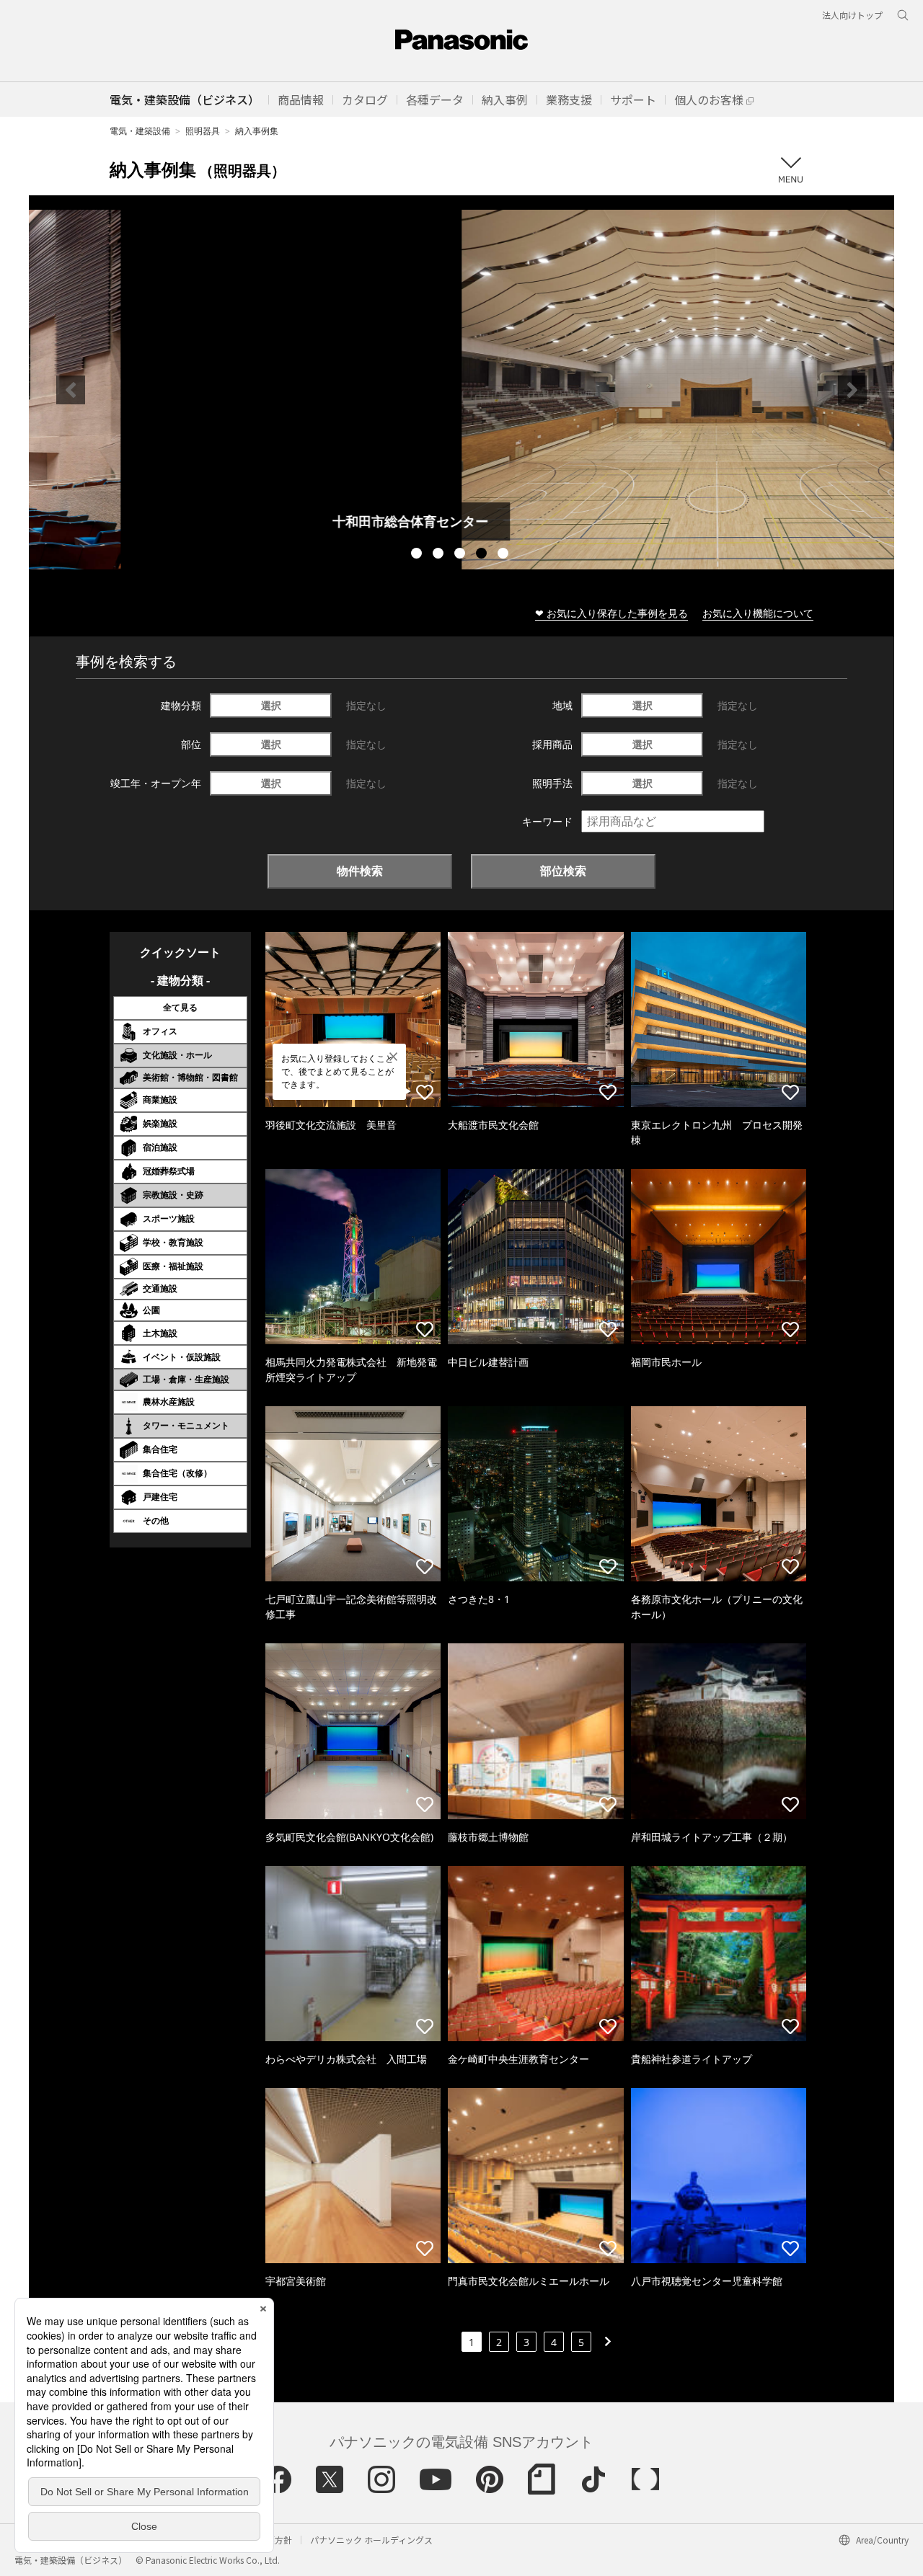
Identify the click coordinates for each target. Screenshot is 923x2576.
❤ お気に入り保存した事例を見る (611, 613)
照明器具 (203, 131)
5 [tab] (505, 555)
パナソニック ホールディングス (371, 2540)
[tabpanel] (461, 390)
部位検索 (563, 871)
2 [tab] (440, 555)
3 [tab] (461, 555)
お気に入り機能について (758, 613)
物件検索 (360, 871)
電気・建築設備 (140, 131)
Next (852, 390)
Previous (71, 390)
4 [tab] (483, 555)
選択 (271, 705)
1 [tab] (418, 555)
